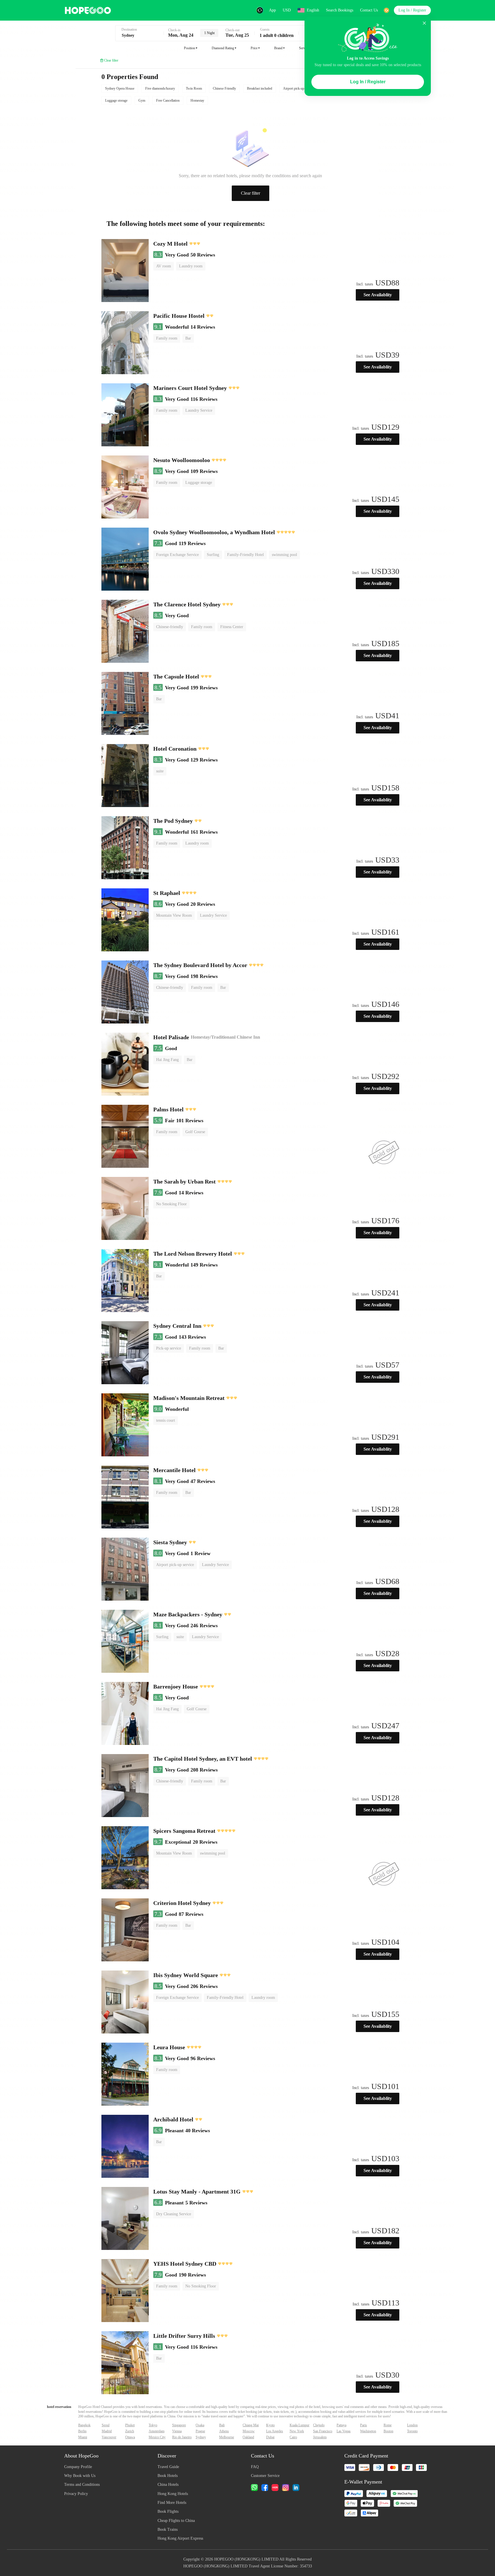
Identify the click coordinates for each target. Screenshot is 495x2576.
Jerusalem (320, 2437)
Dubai (270, 2437)
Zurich (130, 2431)
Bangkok (84, 2425)
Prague (200, 2431)
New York (297, 2431)
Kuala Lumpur (299, 2425)
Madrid (107, 2431)
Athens (224, 2431)
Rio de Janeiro (182, 2437)
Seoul (106, 2425)
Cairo (293, 2437)
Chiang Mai (251, 2425)
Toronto (412, 2431)
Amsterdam (157, 2431)
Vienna (177, 2431)
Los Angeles (275, 2431)
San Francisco (323, 2431)
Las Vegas (344, 2431)
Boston (388, 2431)
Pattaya (341, 2425)
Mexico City (157, 2437)
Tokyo (153, 2425)
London (412, 2425)
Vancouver (109, 2437)
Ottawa (130, 2437)
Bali (222, 2425)
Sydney (201, 2437)
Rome (388, 2425)
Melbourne (227, 2437)
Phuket (130, 2425)
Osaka (200, 2425)
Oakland (248, 2437)
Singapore (179, 2425)
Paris (364, 2425)
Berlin (82, 2431)
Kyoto (270, 2425)
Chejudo (319, 2425)
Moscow (249, 2431)
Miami (83, 2437)
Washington (368, 2431)
